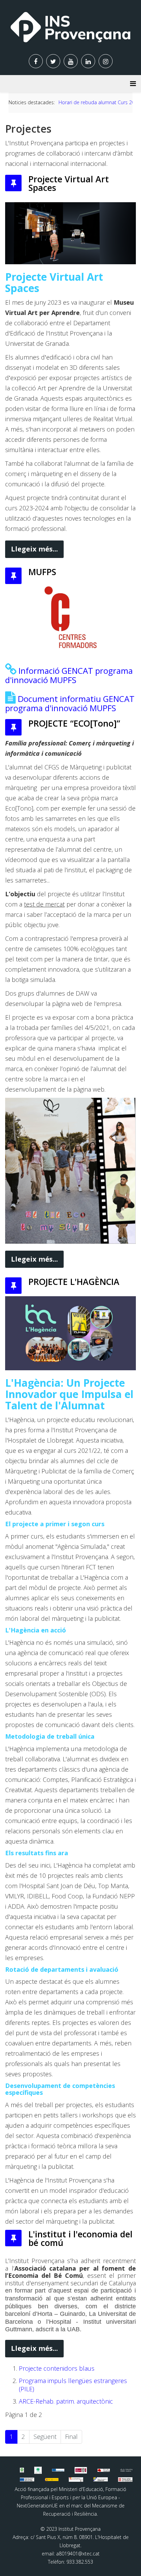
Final (71, 2437)
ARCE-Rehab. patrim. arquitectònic (66, 2401)
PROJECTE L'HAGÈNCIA (74, 1281)
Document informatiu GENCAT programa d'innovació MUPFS (70, 703)
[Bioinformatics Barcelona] (22, 2470)
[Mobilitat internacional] (58, 2470)
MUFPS (42, 572)
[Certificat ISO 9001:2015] (81, 2470)
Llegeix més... (34, 549)
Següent (45, 2437)
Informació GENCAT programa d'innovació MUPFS (69, 675)
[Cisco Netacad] (126, 2470)
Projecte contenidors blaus (57, 2368)
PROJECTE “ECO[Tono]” (74, 723)
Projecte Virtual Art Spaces (69, 183)
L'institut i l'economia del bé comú (80, 2238)
